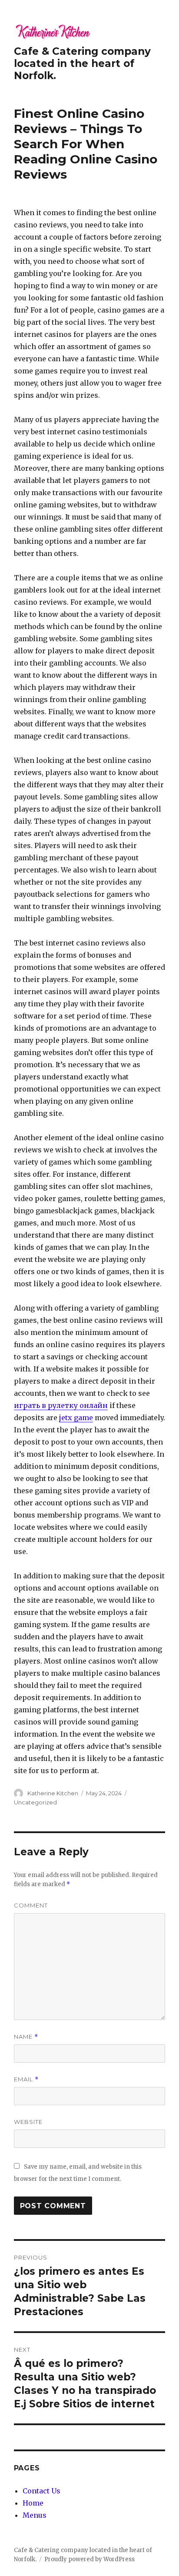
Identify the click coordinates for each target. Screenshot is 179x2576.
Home (33, 2503)
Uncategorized (35, 1802)
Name (26, 2037)
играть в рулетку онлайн (61, 1405)
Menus (35, 2515)
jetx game (76, 1418)
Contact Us (41, 2491)
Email (26, 2079)
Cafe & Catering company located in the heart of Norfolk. (82, 63)
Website (28, 2122)
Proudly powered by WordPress (89, 2559)
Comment (31, 1905)
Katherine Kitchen (53, 1793)
